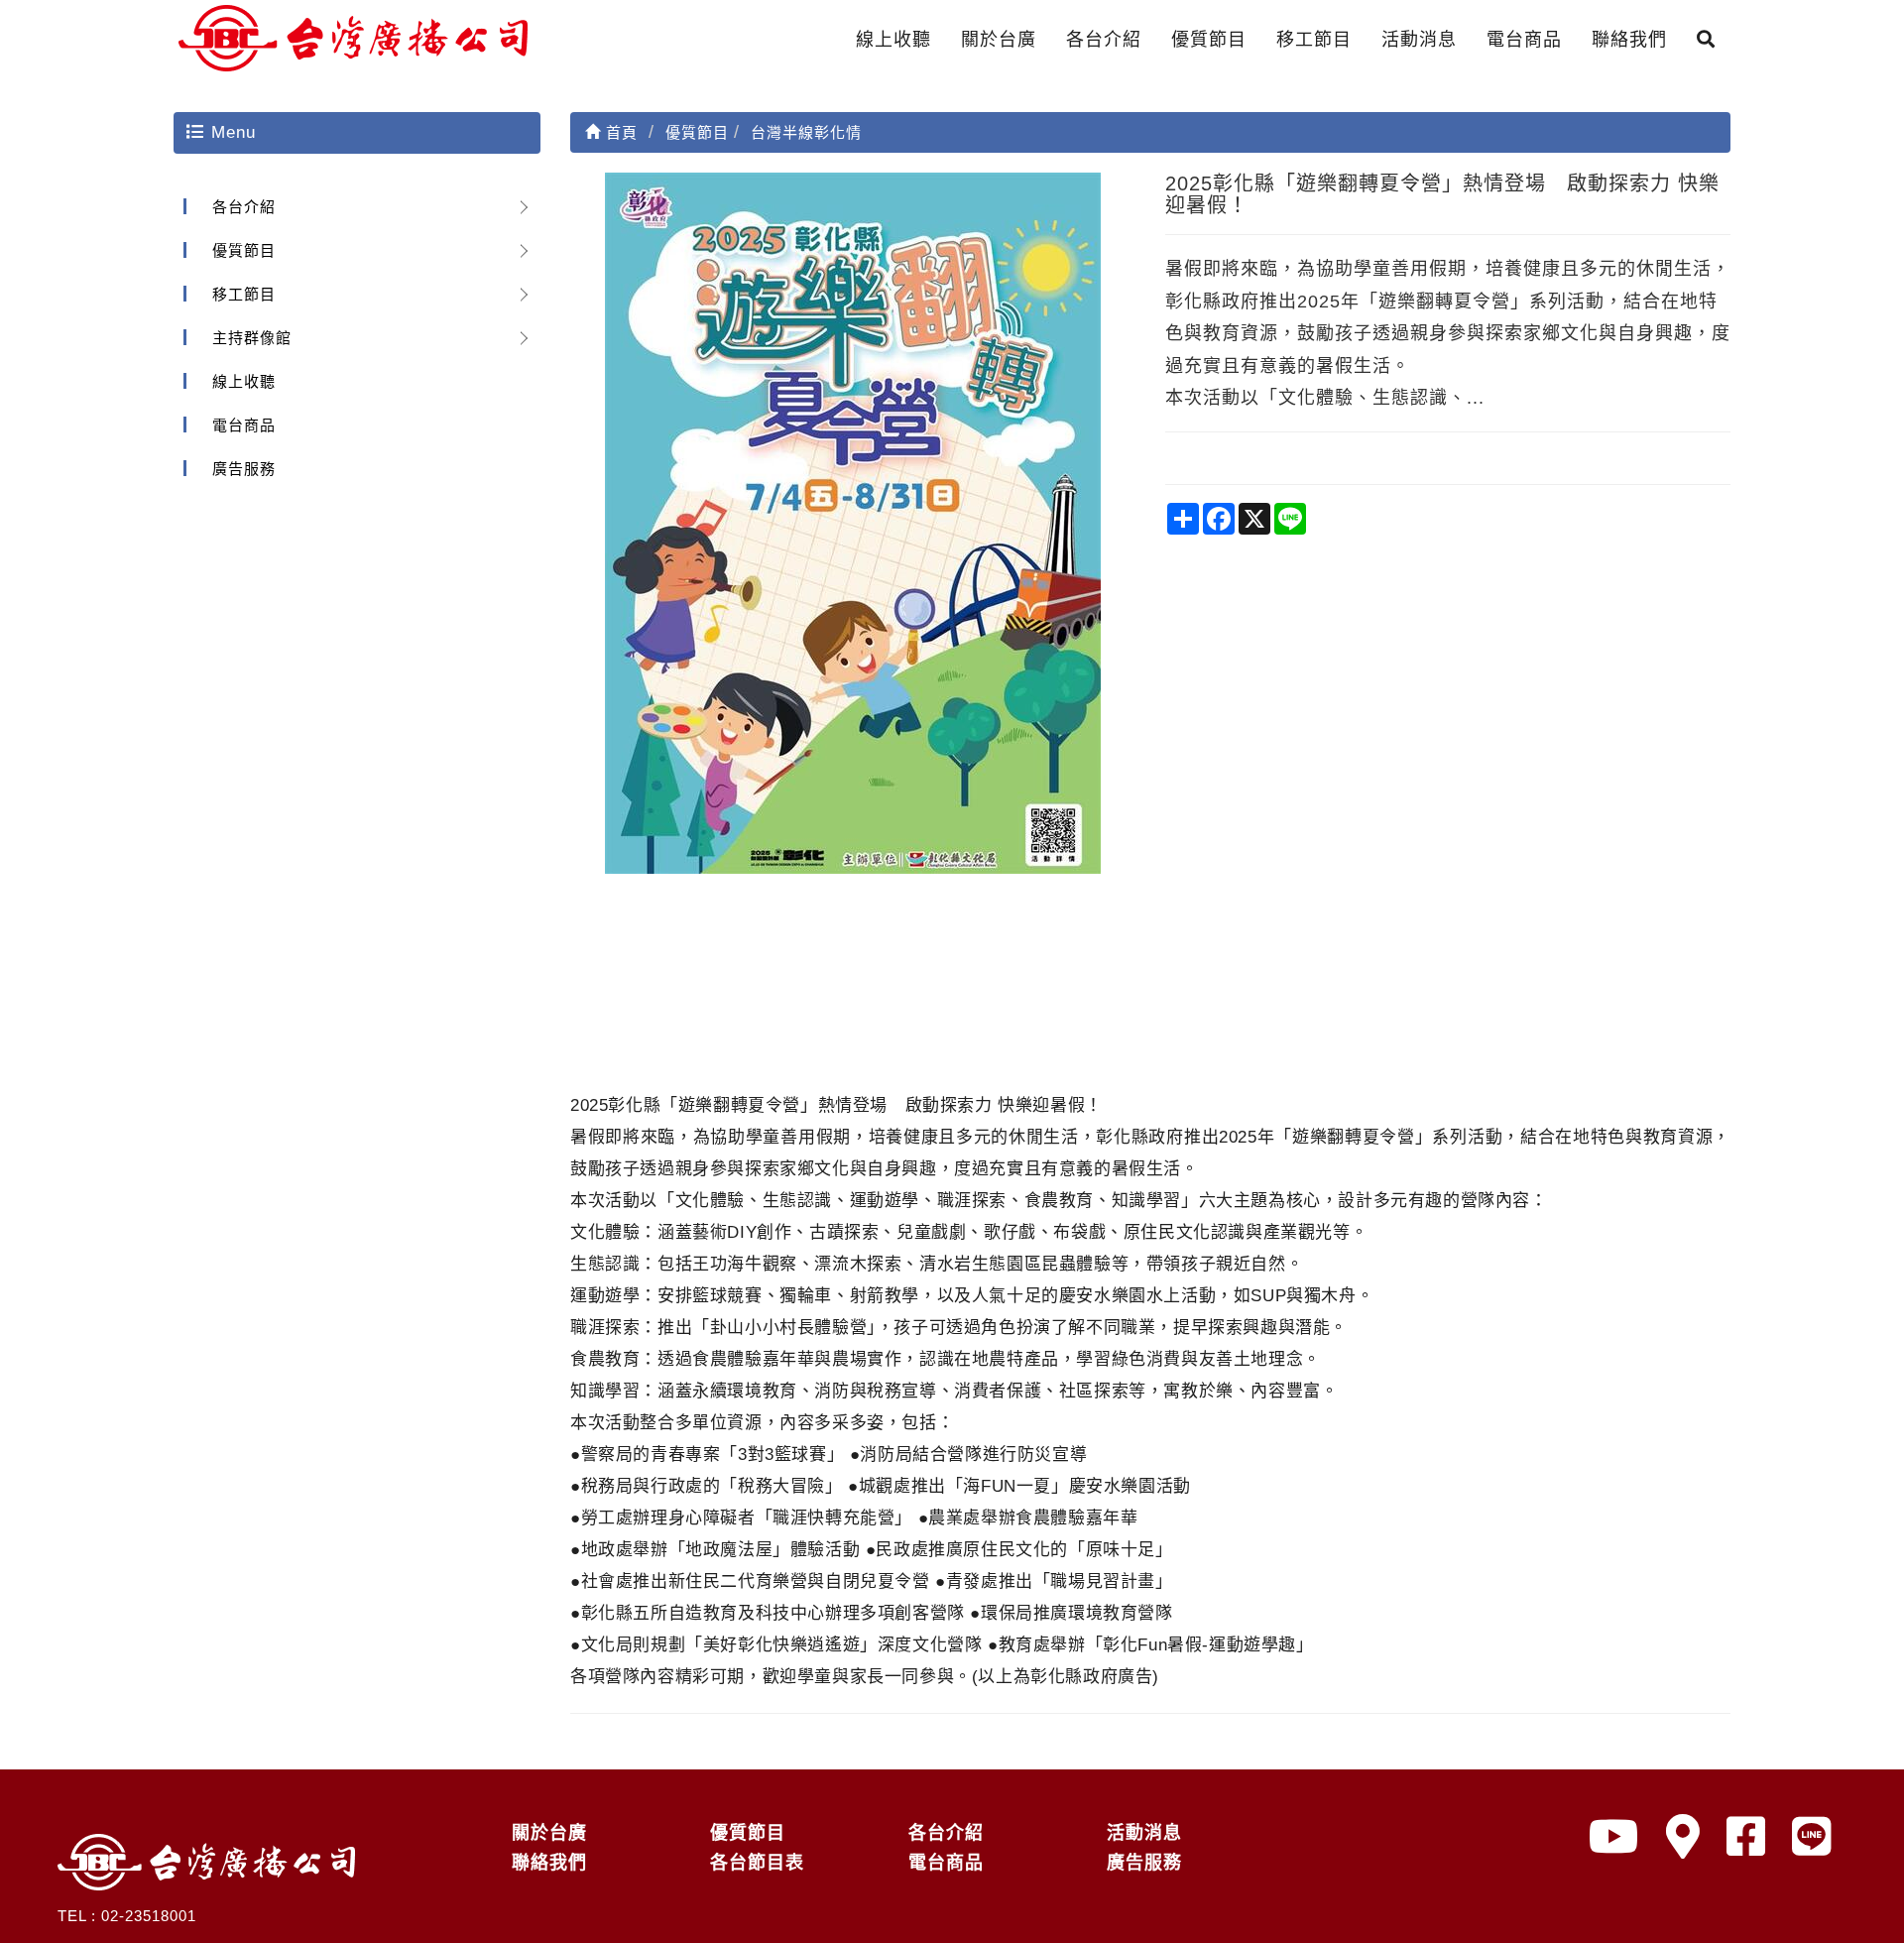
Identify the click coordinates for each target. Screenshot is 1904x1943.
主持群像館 (252, 338)
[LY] (1812, 1837)
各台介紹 (1104, 40)
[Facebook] (1746, 1837)
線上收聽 (893, 40)
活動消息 (1419, 40)
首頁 (619, 132)
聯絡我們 (1629, 40)
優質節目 (1209, 40)
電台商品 (1524, 40)
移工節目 (1314, 40)
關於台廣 (999, 40)
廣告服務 (244, 469)
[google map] (1683, 1837)
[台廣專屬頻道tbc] (1614, 1837)
